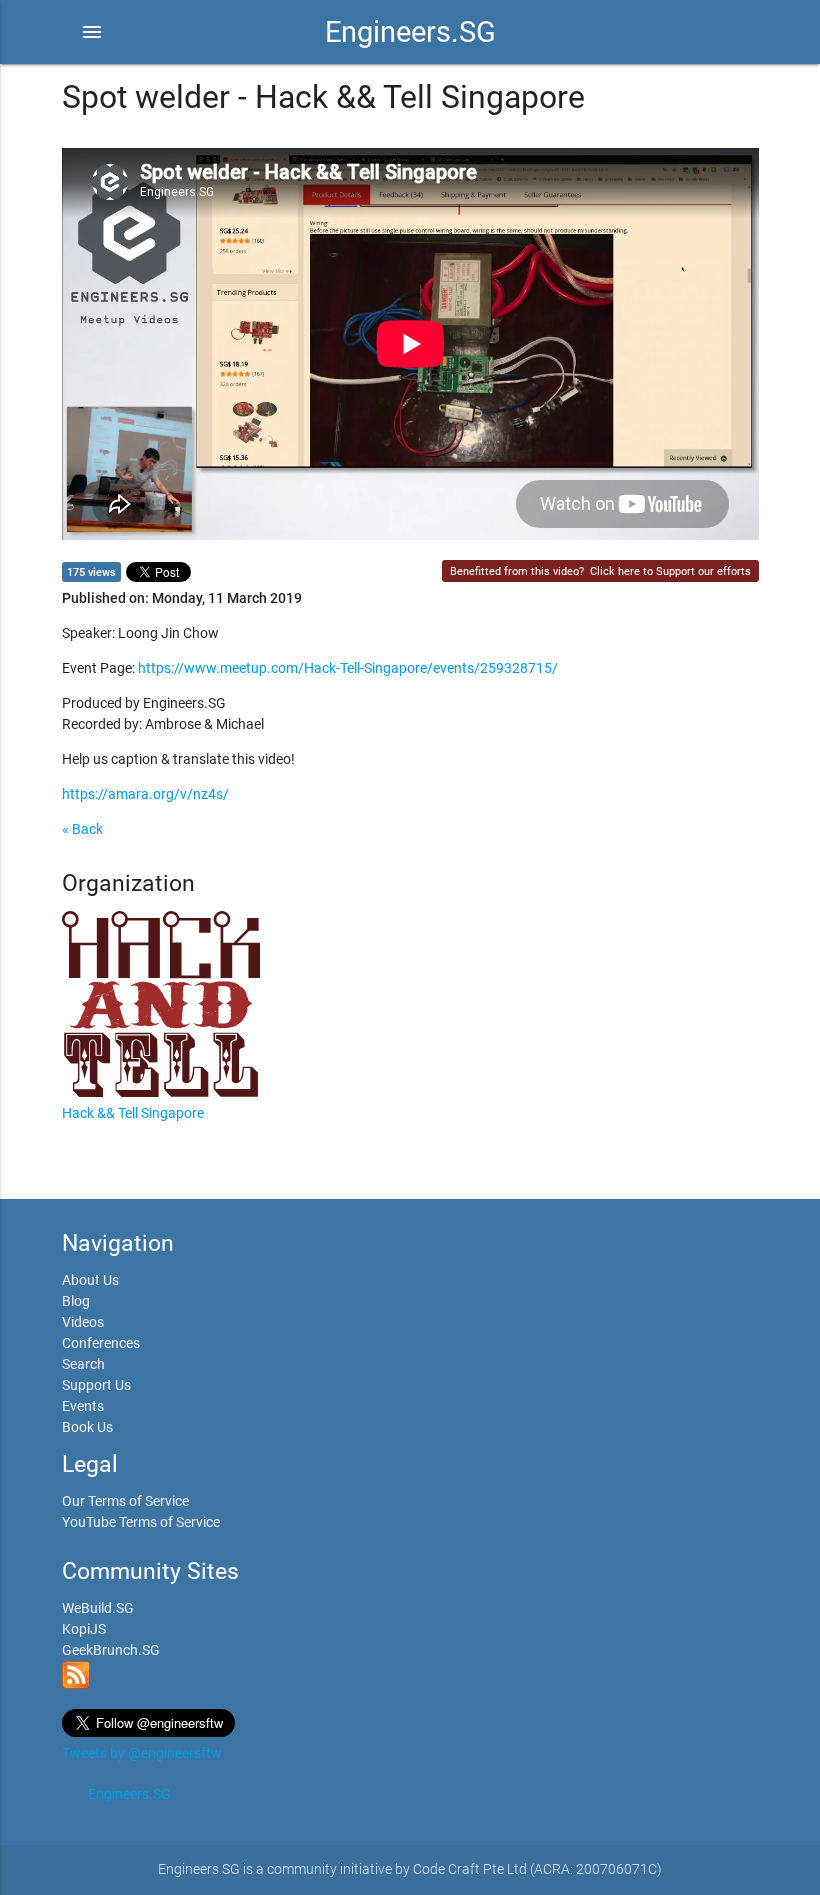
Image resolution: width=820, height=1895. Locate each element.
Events (83, 1406)
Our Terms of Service (125, 1501)
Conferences (101, 1343)
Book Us (87, 1427)
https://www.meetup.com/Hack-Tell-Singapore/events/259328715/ (348, 668)
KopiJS (84, 1629)
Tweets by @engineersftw (142, 1753)
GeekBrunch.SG (111, 1650)
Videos (83, 1322)
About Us (90, 1280)
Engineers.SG (410, 32)
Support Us (96, 1385)
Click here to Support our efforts (670, 571)
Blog (76, 1301)
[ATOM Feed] (76, 1684)
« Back (82, 829)
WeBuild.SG (98, 1608)
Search (83, 1364)
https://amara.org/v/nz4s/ (145, 794)
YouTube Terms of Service (141, 1522)
